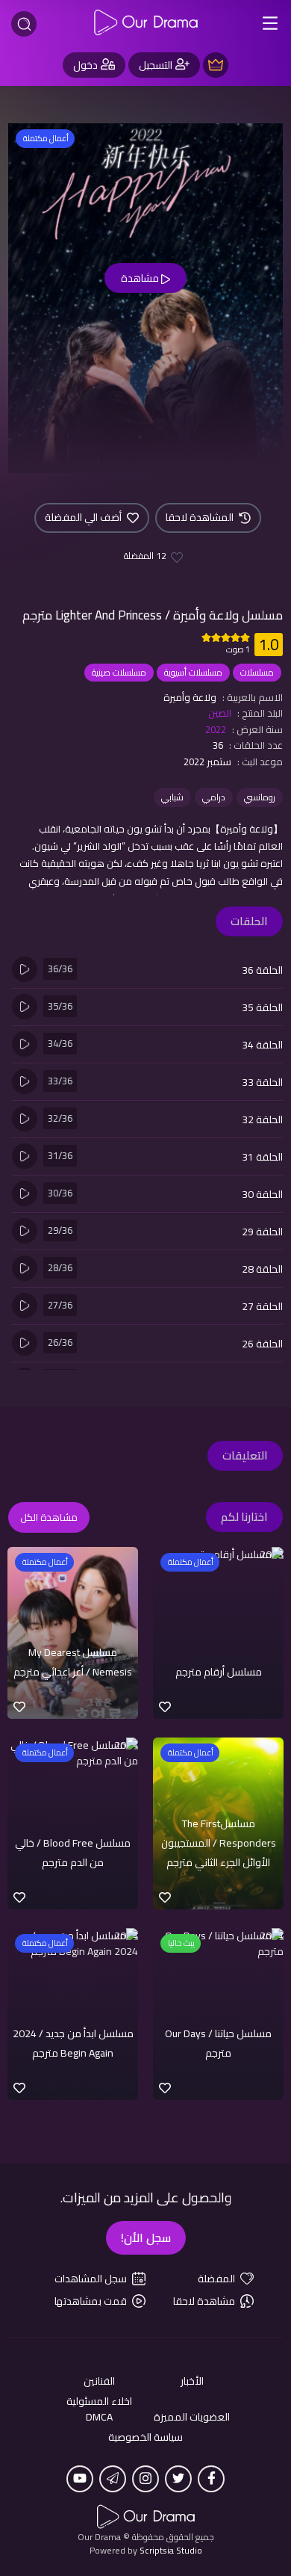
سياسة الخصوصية (145, 2437)
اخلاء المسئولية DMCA (99, 2409)
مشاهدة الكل (49, 1517)
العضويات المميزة (192, 2417)
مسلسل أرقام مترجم (219, 1672)
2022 (216, 729)
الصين (220, 713)
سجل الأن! (146, 2237)
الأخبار (192, 2381)
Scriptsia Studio (171, 2550)
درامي (214, 797)
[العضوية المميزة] (216, 65)
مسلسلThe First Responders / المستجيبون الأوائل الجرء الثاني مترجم (219, 1843)
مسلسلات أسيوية (193, 672)
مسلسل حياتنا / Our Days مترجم (218, 2043)
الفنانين (99, 2381)
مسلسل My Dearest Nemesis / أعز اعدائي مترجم (73, 1662)
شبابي (172, 797)
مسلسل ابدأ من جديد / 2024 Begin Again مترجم (73, 2043)
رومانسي (260, 797)
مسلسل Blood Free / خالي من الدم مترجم (73, 1853)
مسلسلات (257, 672)
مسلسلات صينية (119, 672)
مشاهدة (141, 278)
